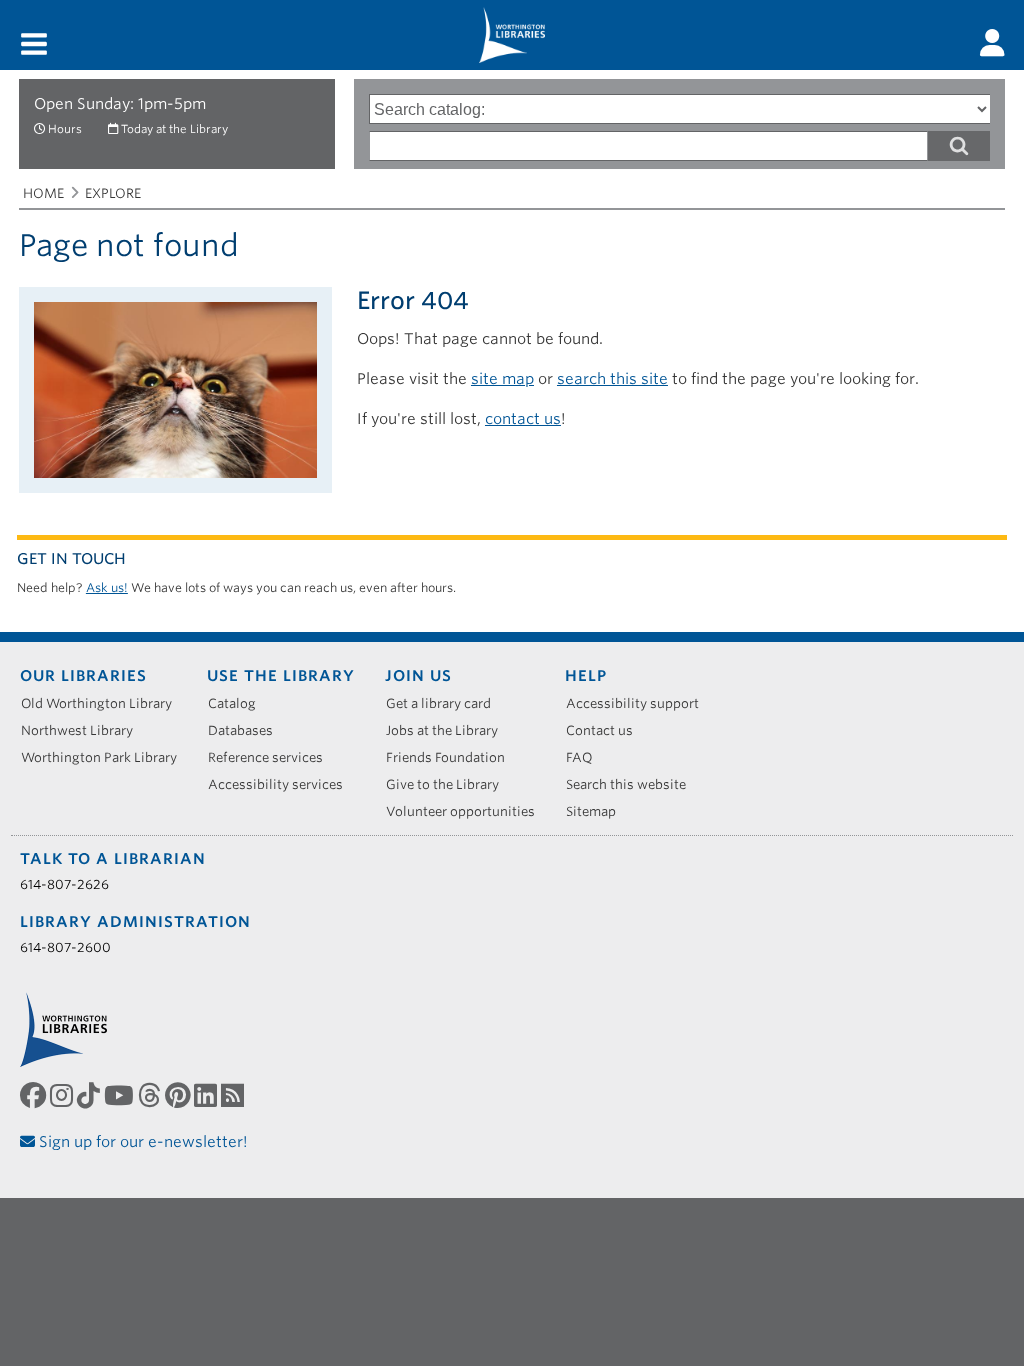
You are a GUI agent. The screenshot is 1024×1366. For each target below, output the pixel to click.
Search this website (633, 784)
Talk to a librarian (113, 859)
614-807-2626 (64, 884)
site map (502, 379)
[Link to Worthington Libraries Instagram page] (63, 1096)
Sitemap (598, 811)
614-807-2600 (65, 947)
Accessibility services (282, 784)
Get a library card (445, 703)
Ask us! (107, 587)
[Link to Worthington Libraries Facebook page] (35, 1096)
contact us (523, 419)
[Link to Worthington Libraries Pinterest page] (179, 1096)
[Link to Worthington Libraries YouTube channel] (121, 1096)
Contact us (606, 730)
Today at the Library (174, 129)
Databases (247, 730)
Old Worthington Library (103, 703)
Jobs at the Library (449, 730)
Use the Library (281, 676)
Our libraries (83, 676)
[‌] (992, 43)
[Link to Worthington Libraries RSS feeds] (234, 1096)
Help (586, 676)
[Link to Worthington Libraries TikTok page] (90, 1096)
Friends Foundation (452, 757)
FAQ (586, 757)
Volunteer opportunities (467, 811)
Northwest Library (84, 730)
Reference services (272, 757)
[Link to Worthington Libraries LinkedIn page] (207, 1096)
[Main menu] (34, 45)
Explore (113, 193)
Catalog (239, 703)
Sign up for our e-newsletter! (141, 1142)
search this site (612, 379)
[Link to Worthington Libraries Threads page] (151, 1096)
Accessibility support (639, 703)
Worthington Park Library (106, 757)
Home (43, 193)
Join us (418, 676)
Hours (65, 129)
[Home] (512, 35)
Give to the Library (449, 784)
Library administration (135, 922)
